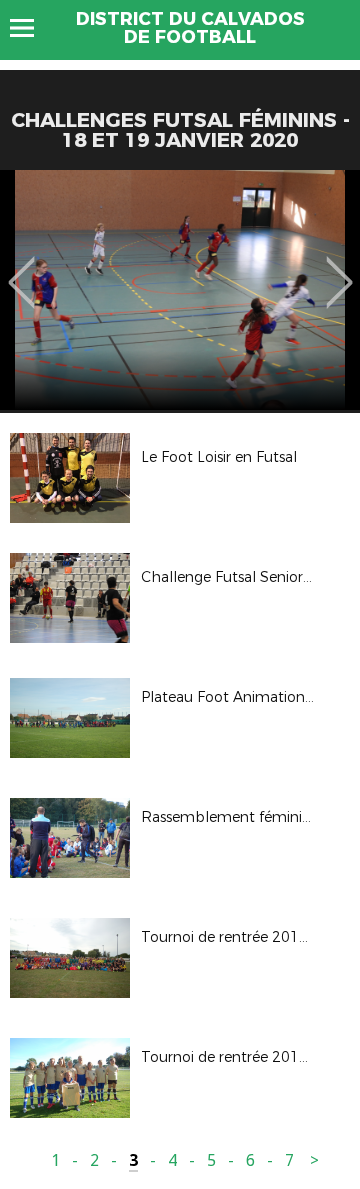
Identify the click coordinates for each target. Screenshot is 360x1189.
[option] (180, 290)
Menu (31, 28)
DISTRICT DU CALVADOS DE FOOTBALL (190, 28)
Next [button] (339, 268)
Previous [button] (21, 268)
